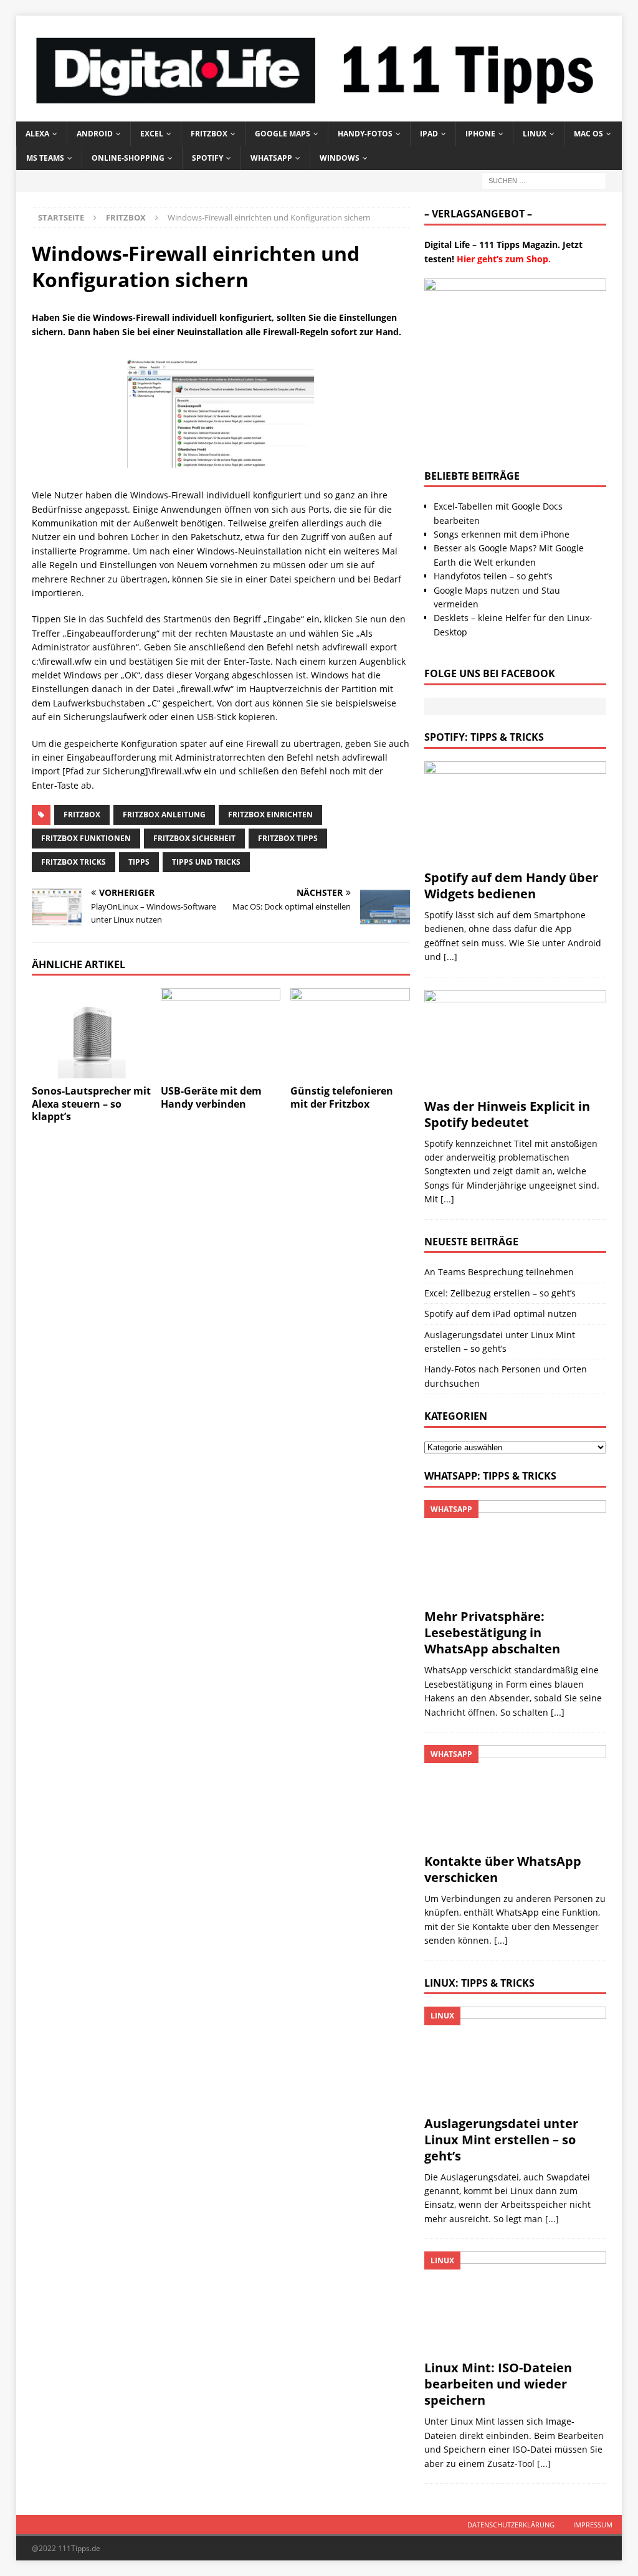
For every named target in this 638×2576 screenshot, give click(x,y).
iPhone (480, 134)
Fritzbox (209, 134)
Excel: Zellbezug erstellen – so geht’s (500, 1293)
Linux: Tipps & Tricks (479, 1983)
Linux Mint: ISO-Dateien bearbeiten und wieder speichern (498, 2384)
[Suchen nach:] (544, 180)
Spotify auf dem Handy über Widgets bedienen (511, 886)
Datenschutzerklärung (511, 2525)
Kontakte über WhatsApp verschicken (503, 1869)
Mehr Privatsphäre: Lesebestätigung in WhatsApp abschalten (492, 1633)
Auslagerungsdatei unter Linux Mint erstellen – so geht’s (501, 2140)
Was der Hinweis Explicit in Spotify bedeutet (507, 1114)
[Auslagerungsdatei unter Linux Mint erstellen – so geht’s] (515, 2058)
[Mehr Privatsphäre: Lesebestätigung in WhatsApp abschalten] (515, 1551)
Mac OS (588, 134)
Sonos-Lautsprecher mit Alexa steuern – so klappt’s (91, 1104)
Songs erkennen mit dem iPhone (502, 534)
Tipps (139, 862)
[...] (450, 957)
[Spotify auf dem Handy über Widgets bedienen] (515, 812)
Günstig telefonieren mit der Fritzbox (342, 1097)
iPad (429, 134)
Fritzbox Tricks (74, 862)
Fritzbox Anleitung (164, 815)
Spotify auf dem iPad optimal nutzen (501, 1314)
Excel (152, 134)
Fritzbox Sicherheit (194, 838)
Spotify (207, 158)
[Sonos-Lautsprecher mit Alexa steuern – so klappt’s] (92, 1033)
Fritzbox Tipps (288, 838)
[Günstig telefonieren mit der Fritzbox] (350, 1033)
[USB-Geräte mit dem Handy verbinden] (221, 1033)
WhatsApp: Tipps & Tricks (490, 1476)
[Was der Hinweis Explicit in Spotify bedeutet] (515, 1041)
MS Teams (45, 158)
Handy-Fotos (365, 134)
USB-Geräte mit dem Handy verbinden (211, 1097)
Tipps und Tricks (206, 862)
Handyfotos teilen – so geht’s (493, 576)
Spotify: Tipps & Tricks (484, 737)
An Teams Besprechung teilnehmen (499, 1272)
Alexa (37, 134)
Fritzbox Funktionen (86, 838)
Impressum (593, 2525)
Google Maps (283, 134)
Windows (340, 158)
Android (95, 134)
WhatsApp (271, 158)
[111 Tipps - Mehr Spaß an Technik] (319, 114)
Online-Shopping (128, 158)
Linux (535, 134)
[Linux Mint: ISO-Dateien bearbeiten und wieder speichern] (515, 2303)
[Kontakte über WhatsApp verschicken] (515, 1796)
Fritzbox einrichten (270, 815)
